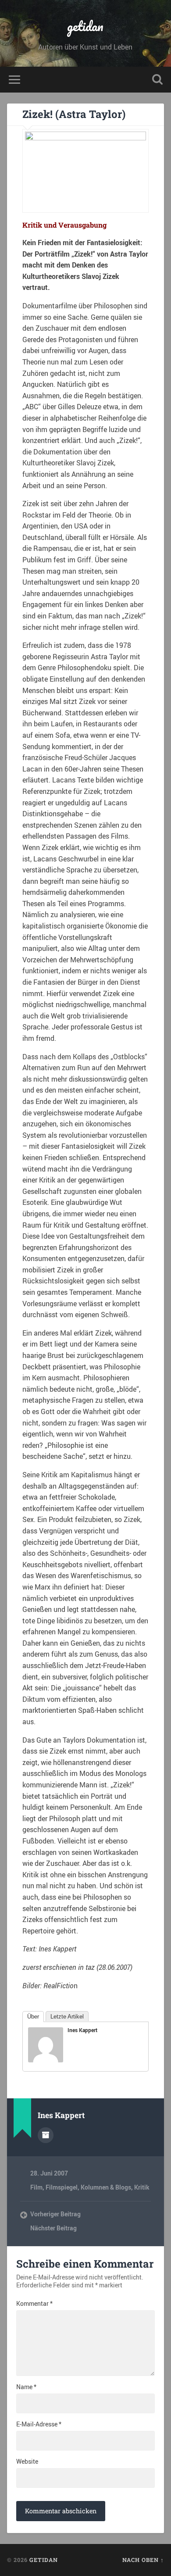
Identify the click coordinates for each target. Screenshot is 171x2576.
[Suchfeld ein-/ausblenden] (157, 80)
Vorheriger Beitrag (55, 2214)
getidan (85, 26)
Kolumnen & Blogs (106, 2187)
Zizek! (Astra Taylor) (74, 114)
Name (26, 2387)
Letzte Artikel (67, 2017)
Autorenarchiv (46, 2135)
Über (33, 2017)
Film (36, 2187)
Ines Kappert (82, 2030)
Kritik (142, 2187)
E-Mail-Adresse (39, 2424)
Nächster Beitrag (53, 2228)
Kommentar (34, 2304)
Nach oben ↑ (143, 2560)
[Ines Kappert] (46, 2060)
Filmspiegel (62, 2187)
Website (27, 2462)
